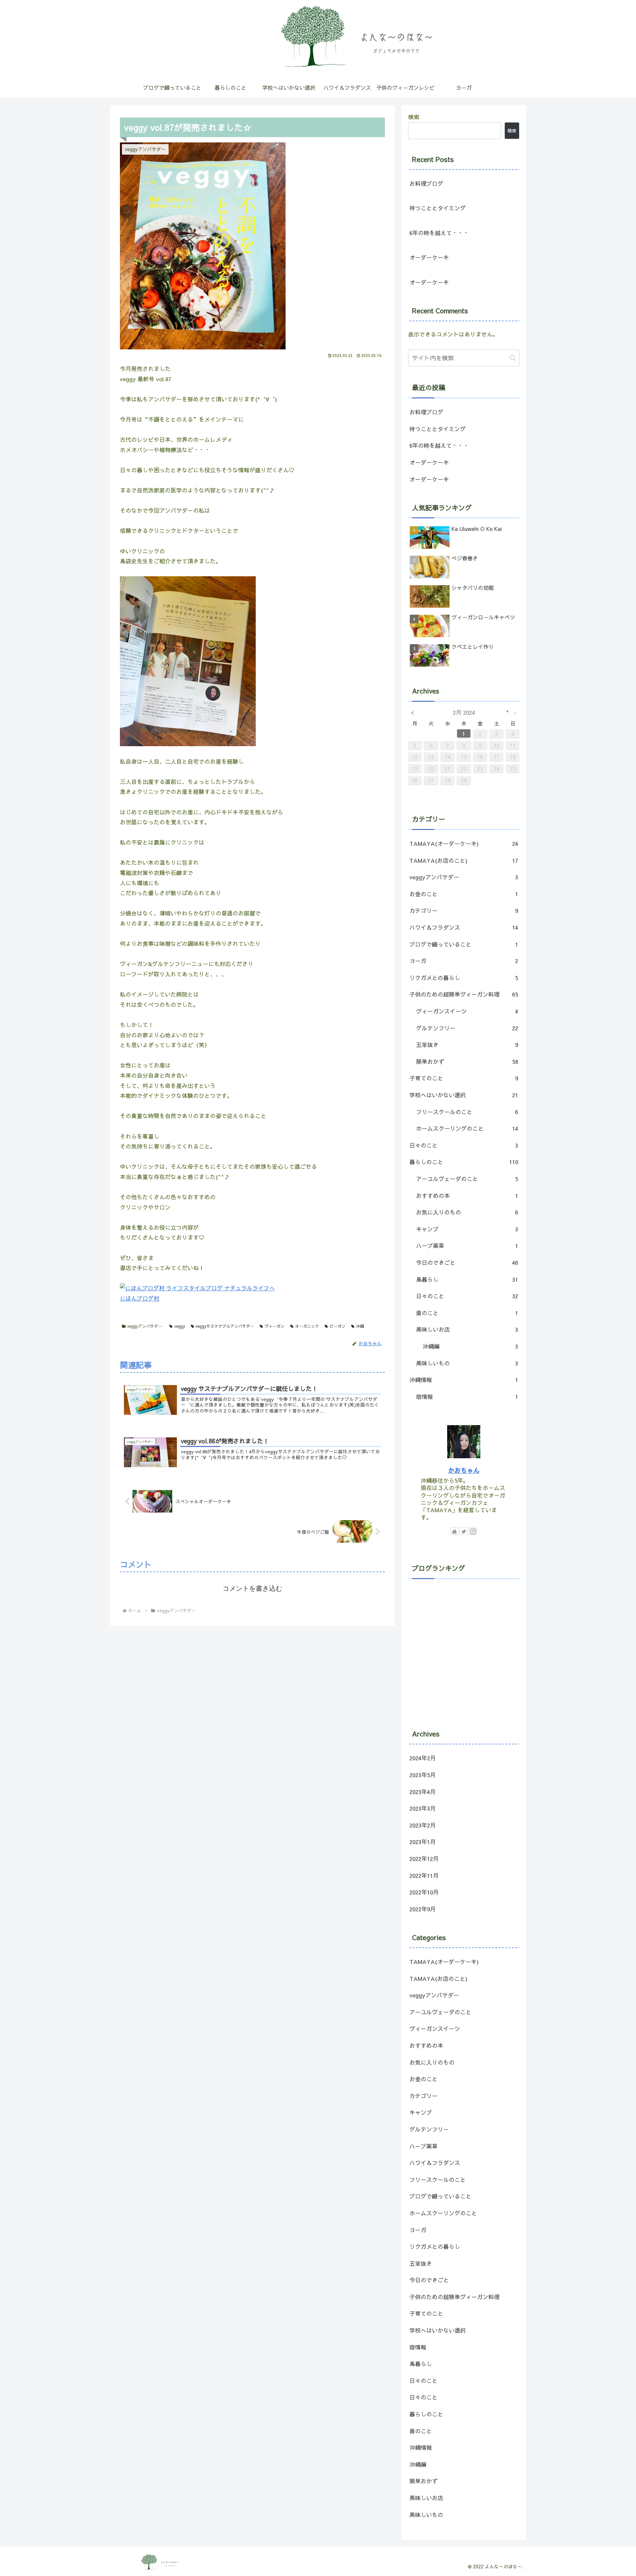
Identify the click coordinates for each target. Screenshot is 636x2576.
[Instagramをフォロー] (473, 1531)
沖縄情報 (464, 1380)
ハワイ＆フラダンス (464, 927)
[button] (513, 358)
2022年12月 (424, 1859)
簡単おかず (467, 1061)
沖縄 (360, 1326)
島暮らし (467, 1279)
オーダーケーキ (429, 257)
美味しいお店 (467, 1329)
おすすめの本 (467, 1196)
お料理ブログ (426, 183)
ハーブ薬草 (467, 1246)
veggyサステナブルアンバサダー (225, 1326)
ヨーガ (464, 961)
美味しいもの (467, 1363)
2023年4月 (423, 1792)
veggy (180, 1326)
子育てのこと (464, 1078)
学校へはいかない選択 (464, 1095)
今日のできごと (467, 1262)
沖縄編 (470, 1346)
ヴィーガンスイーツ (467, 1011)
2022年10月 (424, 1892)
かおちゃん (464, 1470)
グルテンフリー (467, 1028)
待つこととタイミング (438, 208)
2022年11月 (424, 1876)
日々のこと (464, 1145)
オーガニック (307, 1326)
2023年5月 (423, 1775)
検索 (414, 117)
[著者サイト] (454, 1531)
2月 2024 (464, 712)
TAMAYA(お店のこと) (464, 860)
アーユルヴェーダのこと (467, 1179)
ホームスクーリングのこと (467, 1128)
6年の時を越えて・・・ (439, 233)
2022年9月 (423, 1909)
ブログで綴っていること (464, 944)
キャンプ (467, 1229)
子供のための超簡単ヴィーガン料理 (464, 994)
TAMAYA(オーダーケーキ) (464, 844)
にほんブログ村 (140, 1298)
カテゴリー (464, 910)
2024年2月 (423, 1758)
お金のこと (464, 894)
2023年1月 (423, 1842)
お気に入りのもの (467, 1212)
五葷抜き (467, 1045)
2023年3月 (423, 1808)
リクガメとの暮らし (464, 978)
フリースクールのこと (467, 1112)
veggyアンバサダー (145, 1326)
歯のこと (467, 1313)
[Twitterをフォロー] (464, 1531)
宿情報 (467, 1397)
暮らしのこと (464, 1162)
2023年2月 (423, 1825)
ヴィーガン (275, 1326)
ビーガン (338, 1326)
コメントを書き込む (252, 1588)
